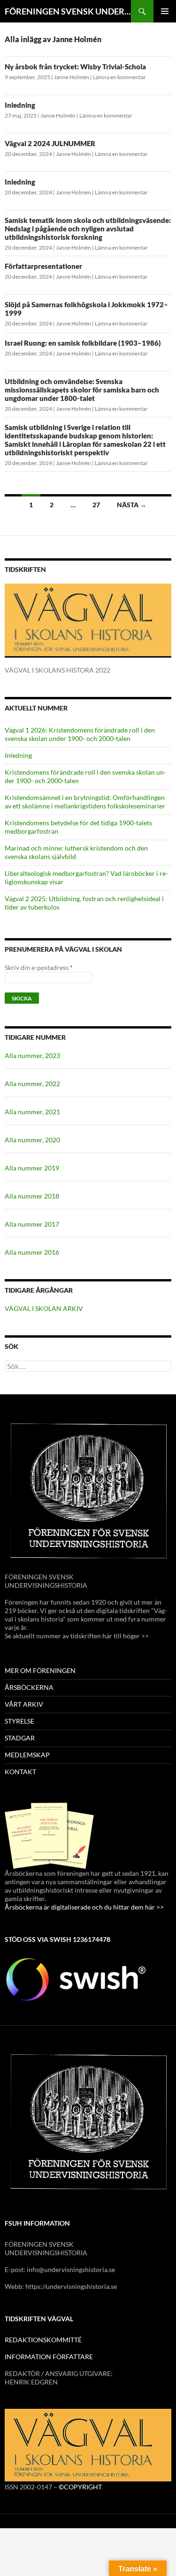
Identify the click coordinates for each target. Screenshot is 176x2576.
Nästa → (132, 505)
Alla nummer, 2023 (32, 1055)
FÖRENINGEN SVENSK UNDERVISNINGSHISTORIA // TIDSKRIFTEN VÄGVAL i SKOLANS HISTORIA (68, 11)
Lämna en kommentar (119, 77)
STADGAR (20, 1738)
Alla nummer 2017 (32, 1224)
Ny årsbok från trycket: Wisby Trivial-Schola (75, 67)
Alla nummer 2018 (32, 1196)
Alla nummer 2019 (32, 1168)
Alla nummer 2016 (32, 1252)
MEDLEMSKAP (27, 1755)
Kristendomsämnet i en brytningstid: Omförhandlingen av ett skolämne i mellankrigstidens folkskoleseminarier (85, 802)
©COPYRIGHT (80, 2487)
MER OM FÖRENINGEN (40, 1670)
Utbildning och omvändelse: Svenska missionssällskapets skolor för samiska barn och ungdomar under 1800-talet (82, 390)
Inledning (20, 105)
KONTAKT (20, 1772)
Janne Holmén (72, 77)
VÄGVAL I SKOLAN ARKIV (44, 1308)
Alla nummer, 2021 (32, 1112)
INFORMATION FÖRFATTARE (49, 2357)
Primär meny (165, 11)
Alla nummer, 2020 (32, 1140)
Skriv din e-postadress (39, 967)
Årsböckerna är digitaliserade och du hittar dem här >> (84, 1907)
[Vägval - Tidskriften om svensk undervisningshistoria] (88, 620)
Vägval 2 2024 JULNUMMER (50, 143)
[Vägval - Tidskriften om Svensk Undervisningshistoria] (88, 2445)
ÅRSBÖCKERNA (29, 1687)
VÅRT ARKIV (24, 1704)
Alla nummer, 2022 (32, 1084)
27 (96, 505)
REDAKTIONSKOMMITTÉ (43, 2340)
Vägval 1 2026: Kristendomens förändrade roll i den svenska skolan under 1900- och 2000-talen (80, 734)
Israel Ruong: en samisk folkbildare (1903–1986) (83, 343)
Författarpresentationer (43, 266)
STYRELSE (19, 1721)
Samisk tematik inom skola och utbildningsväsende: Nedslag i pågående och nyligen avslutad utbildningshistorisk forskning (88, 229)
